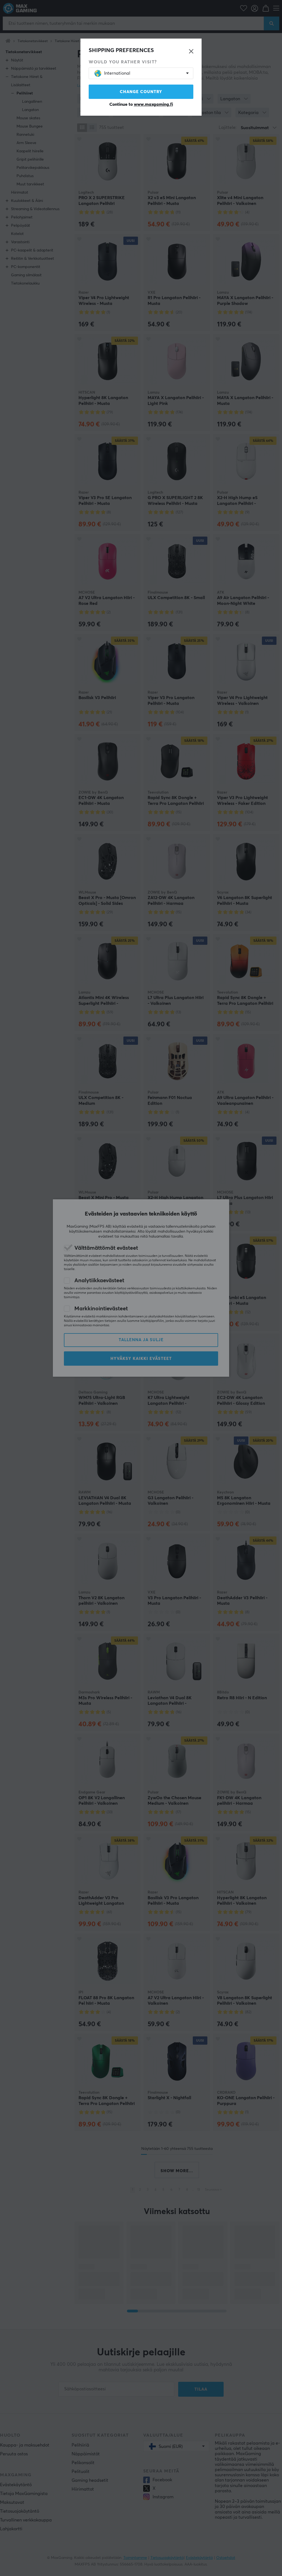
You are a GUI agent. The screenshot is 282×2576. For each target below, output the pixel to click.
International (117, 73)
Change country (141, 92)
